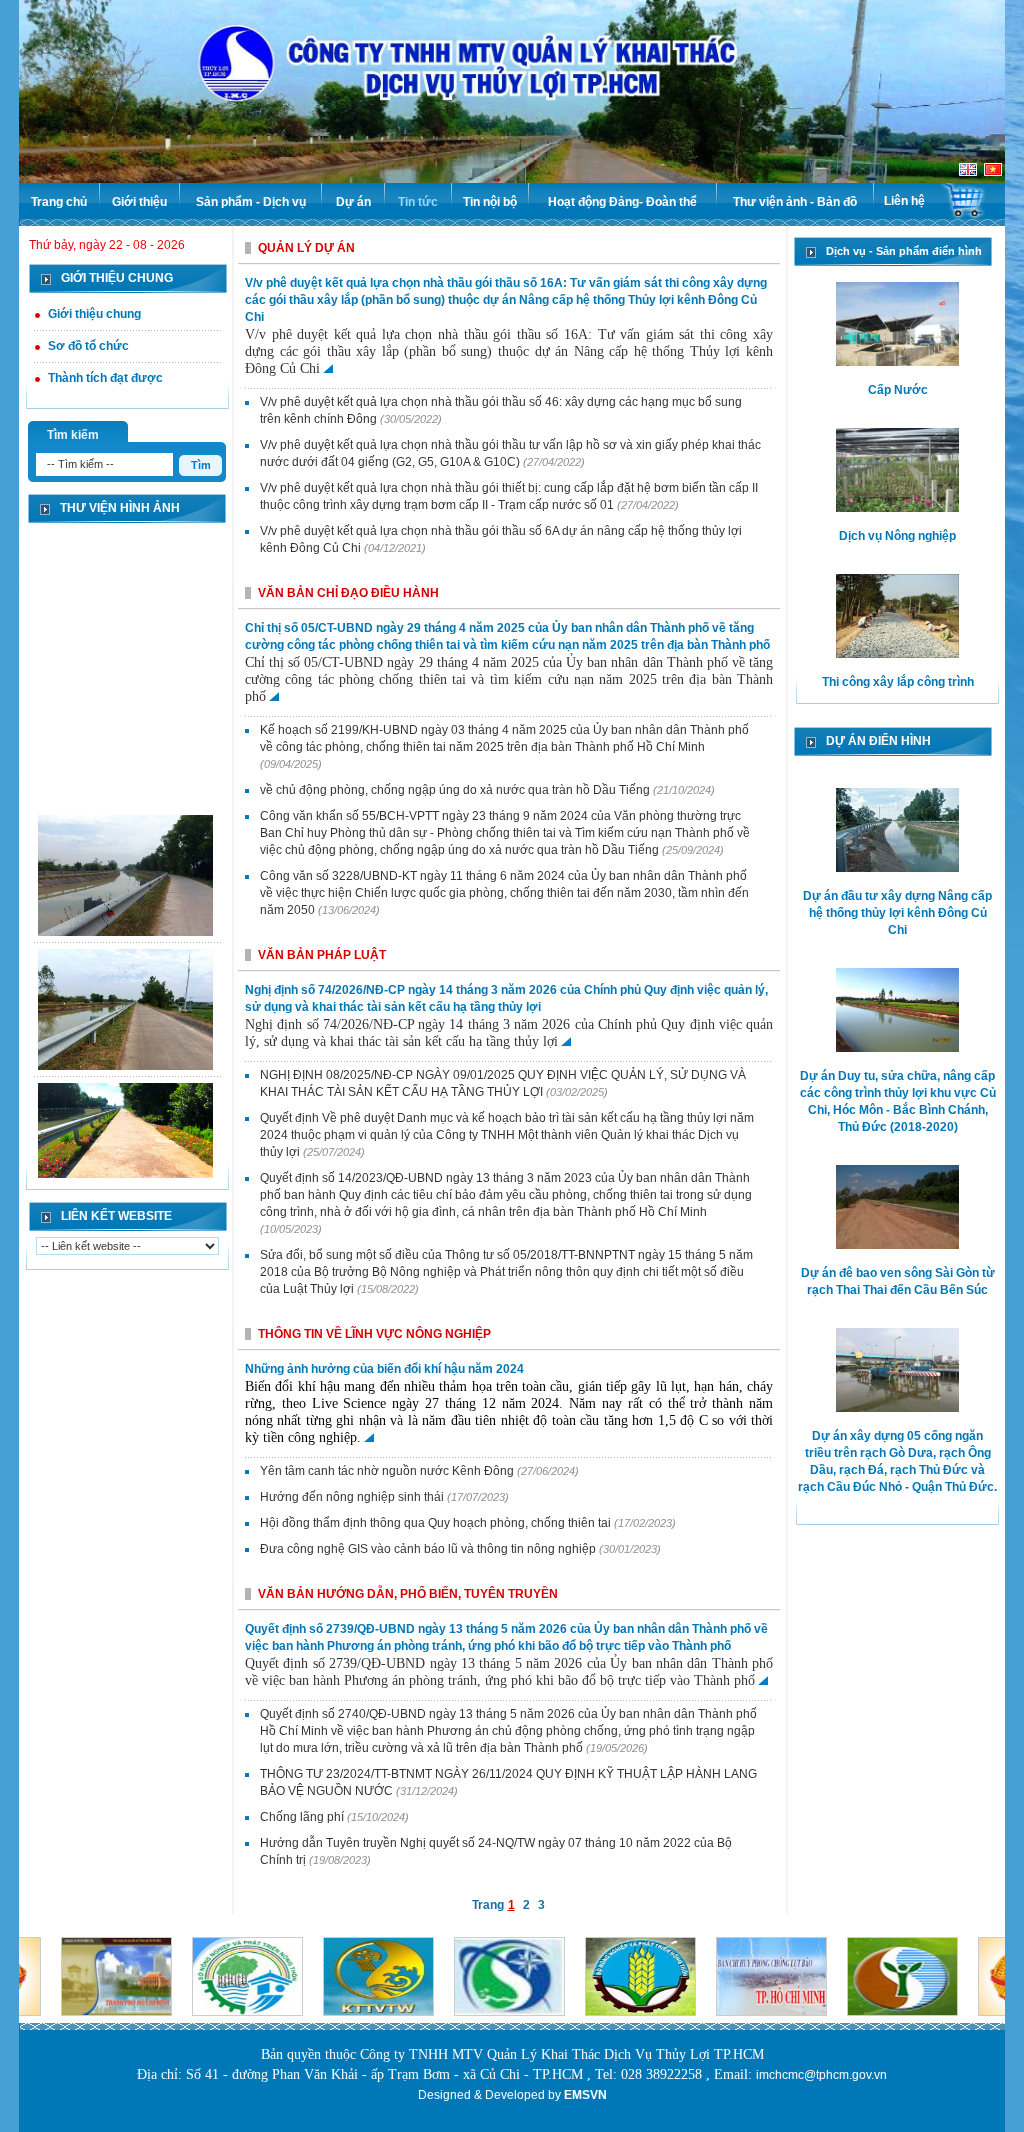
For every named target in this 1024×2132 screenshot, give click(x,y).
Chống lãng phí (303, 1817)
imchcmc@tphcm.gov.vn (821, 2075)
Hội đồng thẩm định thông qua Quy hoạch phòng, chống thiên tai (437, 1523)
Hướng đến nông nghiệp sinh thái (353, 1497)
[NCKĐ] (125, 1145)
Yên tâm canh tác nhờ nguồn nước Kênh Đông (388, 1471)
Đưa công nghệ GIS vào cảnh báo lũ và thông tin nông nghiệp (429, 1549)
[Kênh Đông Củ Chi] (125, 877)
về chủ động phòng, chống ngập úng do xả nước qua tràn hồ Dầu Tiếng (456, 790)
